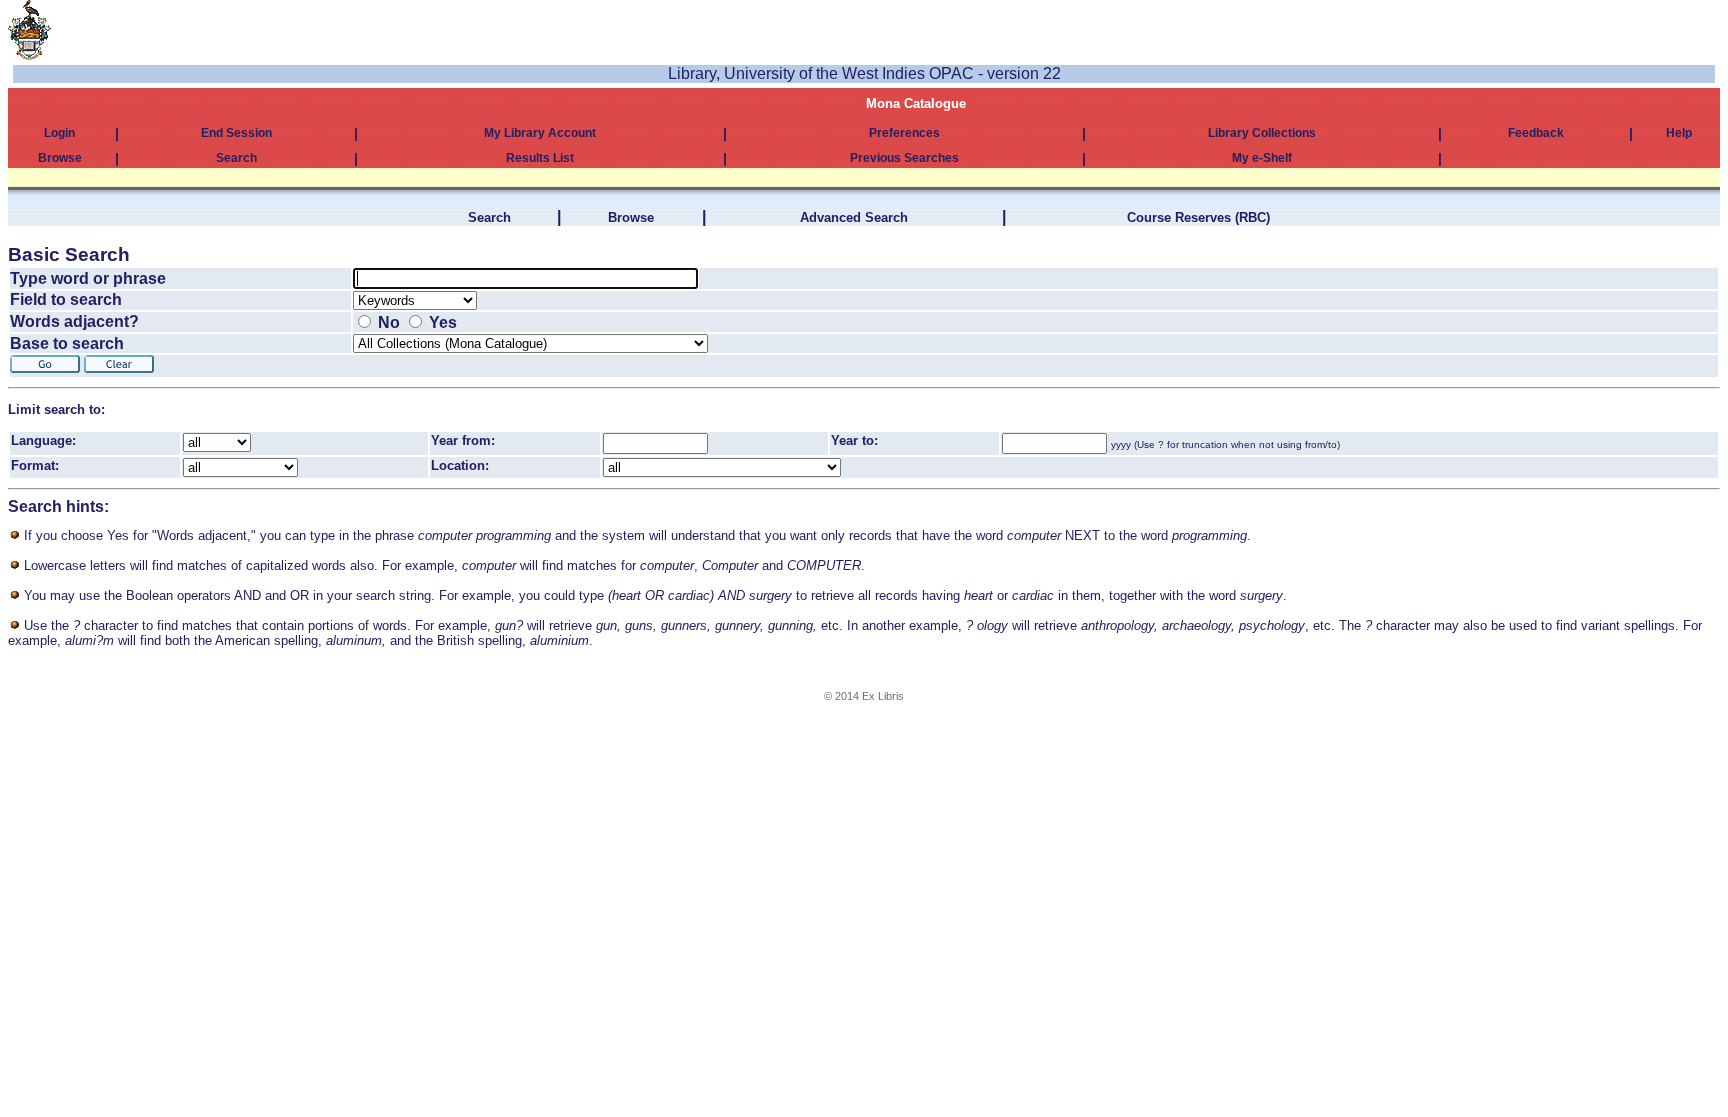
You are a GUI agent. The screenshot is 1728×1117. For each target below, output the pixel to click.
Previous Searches (904, 158)
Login (59, 133)
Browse (60, 158)
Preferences (904, 133)
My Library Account (540, 133)
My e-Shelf (1262, 158)
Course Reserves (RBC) (1198, 217)
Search (236, 158)
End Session (236, 133)
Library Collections (1262, 133)
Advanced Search (854, 217)
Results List (540, 158)
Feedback (1536, 133)
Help (1679, 133)
